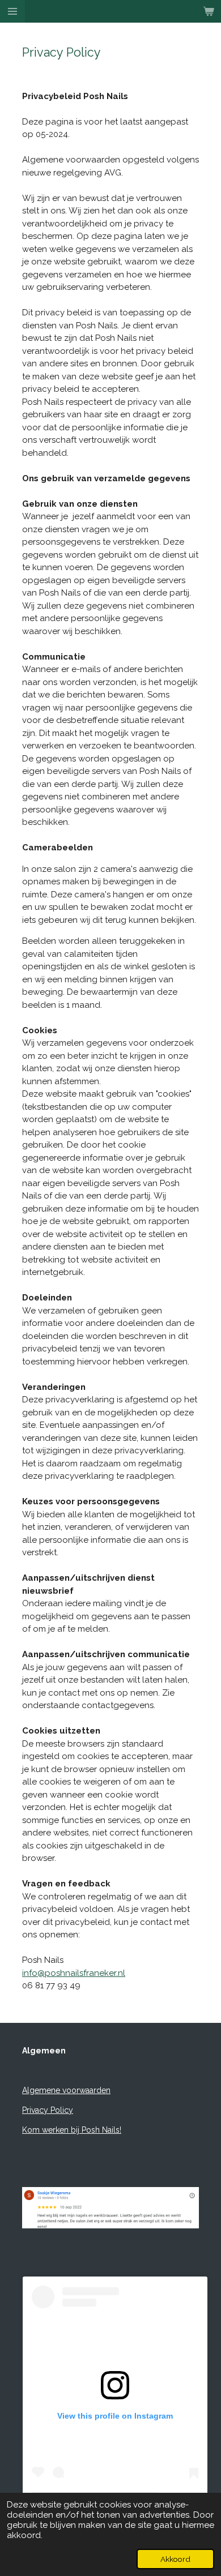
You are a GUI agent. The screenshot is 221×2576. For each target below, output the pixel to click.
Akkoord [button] (175, 2559)
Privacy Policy (48, 2110)
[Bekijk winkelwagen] (209, 11)
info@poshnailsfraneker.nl (74, 1973)
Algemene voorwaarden (66, 2090)
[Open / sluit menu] (12, 11)
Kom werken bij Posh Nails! (72, 2130)
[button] (189, 2174)
